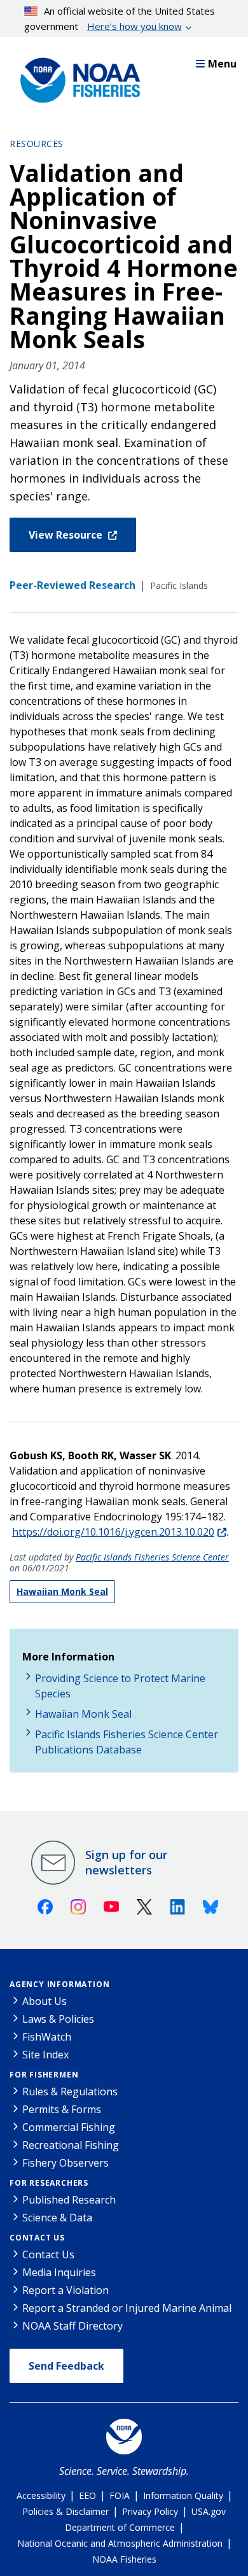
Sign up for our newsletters (126, 1862)
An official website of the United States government (120, 18)
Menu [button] (222, 64)
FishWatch (47, 2037)
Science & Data (57, 2218)
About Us (45, 2001)
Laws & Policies (58, 2019)
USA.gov (209, 2511)
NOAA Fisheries (124, 2559)
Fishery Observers (65, 2163)
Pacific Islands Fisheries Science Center (152, 1557)
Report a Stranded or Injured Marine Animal (127, 2308)
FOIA (120, 2495)
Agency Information (59, 1984)
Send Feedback (66, 2366)
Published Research (69, 2200)
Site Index (45, 2055)
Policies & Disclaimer (65, 2511)
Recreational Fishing (71, 2145)
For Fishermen (44, 2075)
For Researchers (49, 2183)
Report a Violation (65, 2290)
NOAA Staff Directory (72, 2326)
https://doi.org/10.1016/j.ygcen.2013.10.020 (113, 1532)
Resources (37, 144)
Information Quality (183, 2495)
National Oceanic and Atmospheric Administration (120, 2543)
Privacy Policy (150, 2511)
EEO (87, 2495)
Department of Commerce (120, 2527)
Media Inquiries (59, 2272)
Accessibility (41, 2495)
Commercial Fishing (69, 2127)
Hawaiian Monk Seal (62, 1591)
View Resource (67, 535)
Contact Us (37, 2238)
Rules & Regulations (70, 2091)
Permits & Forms (62, 2109)
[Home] (76, 77)
